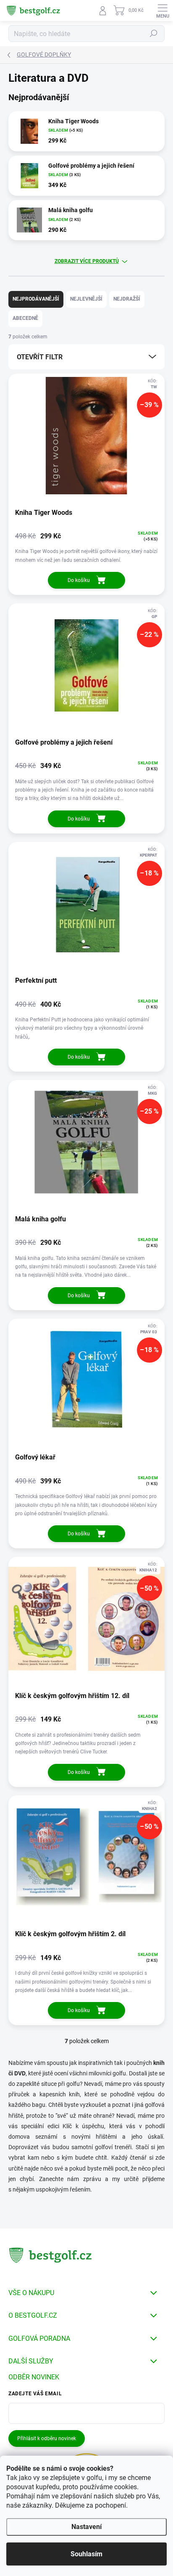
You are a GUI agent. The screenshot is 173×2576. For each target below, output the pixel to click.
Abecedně (25, 318)
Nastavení (86, 2527)
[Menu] (163, 10)
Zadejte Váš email (35, 2394)
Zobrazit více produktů (87, 261)
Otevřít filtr (40, 357)
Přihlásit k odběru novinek (47, 2438)
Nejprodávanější (36, 299)
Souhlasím (86, 2554)
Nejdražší (127, 299)
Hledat (154, 34)
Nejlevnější (86, 299)
